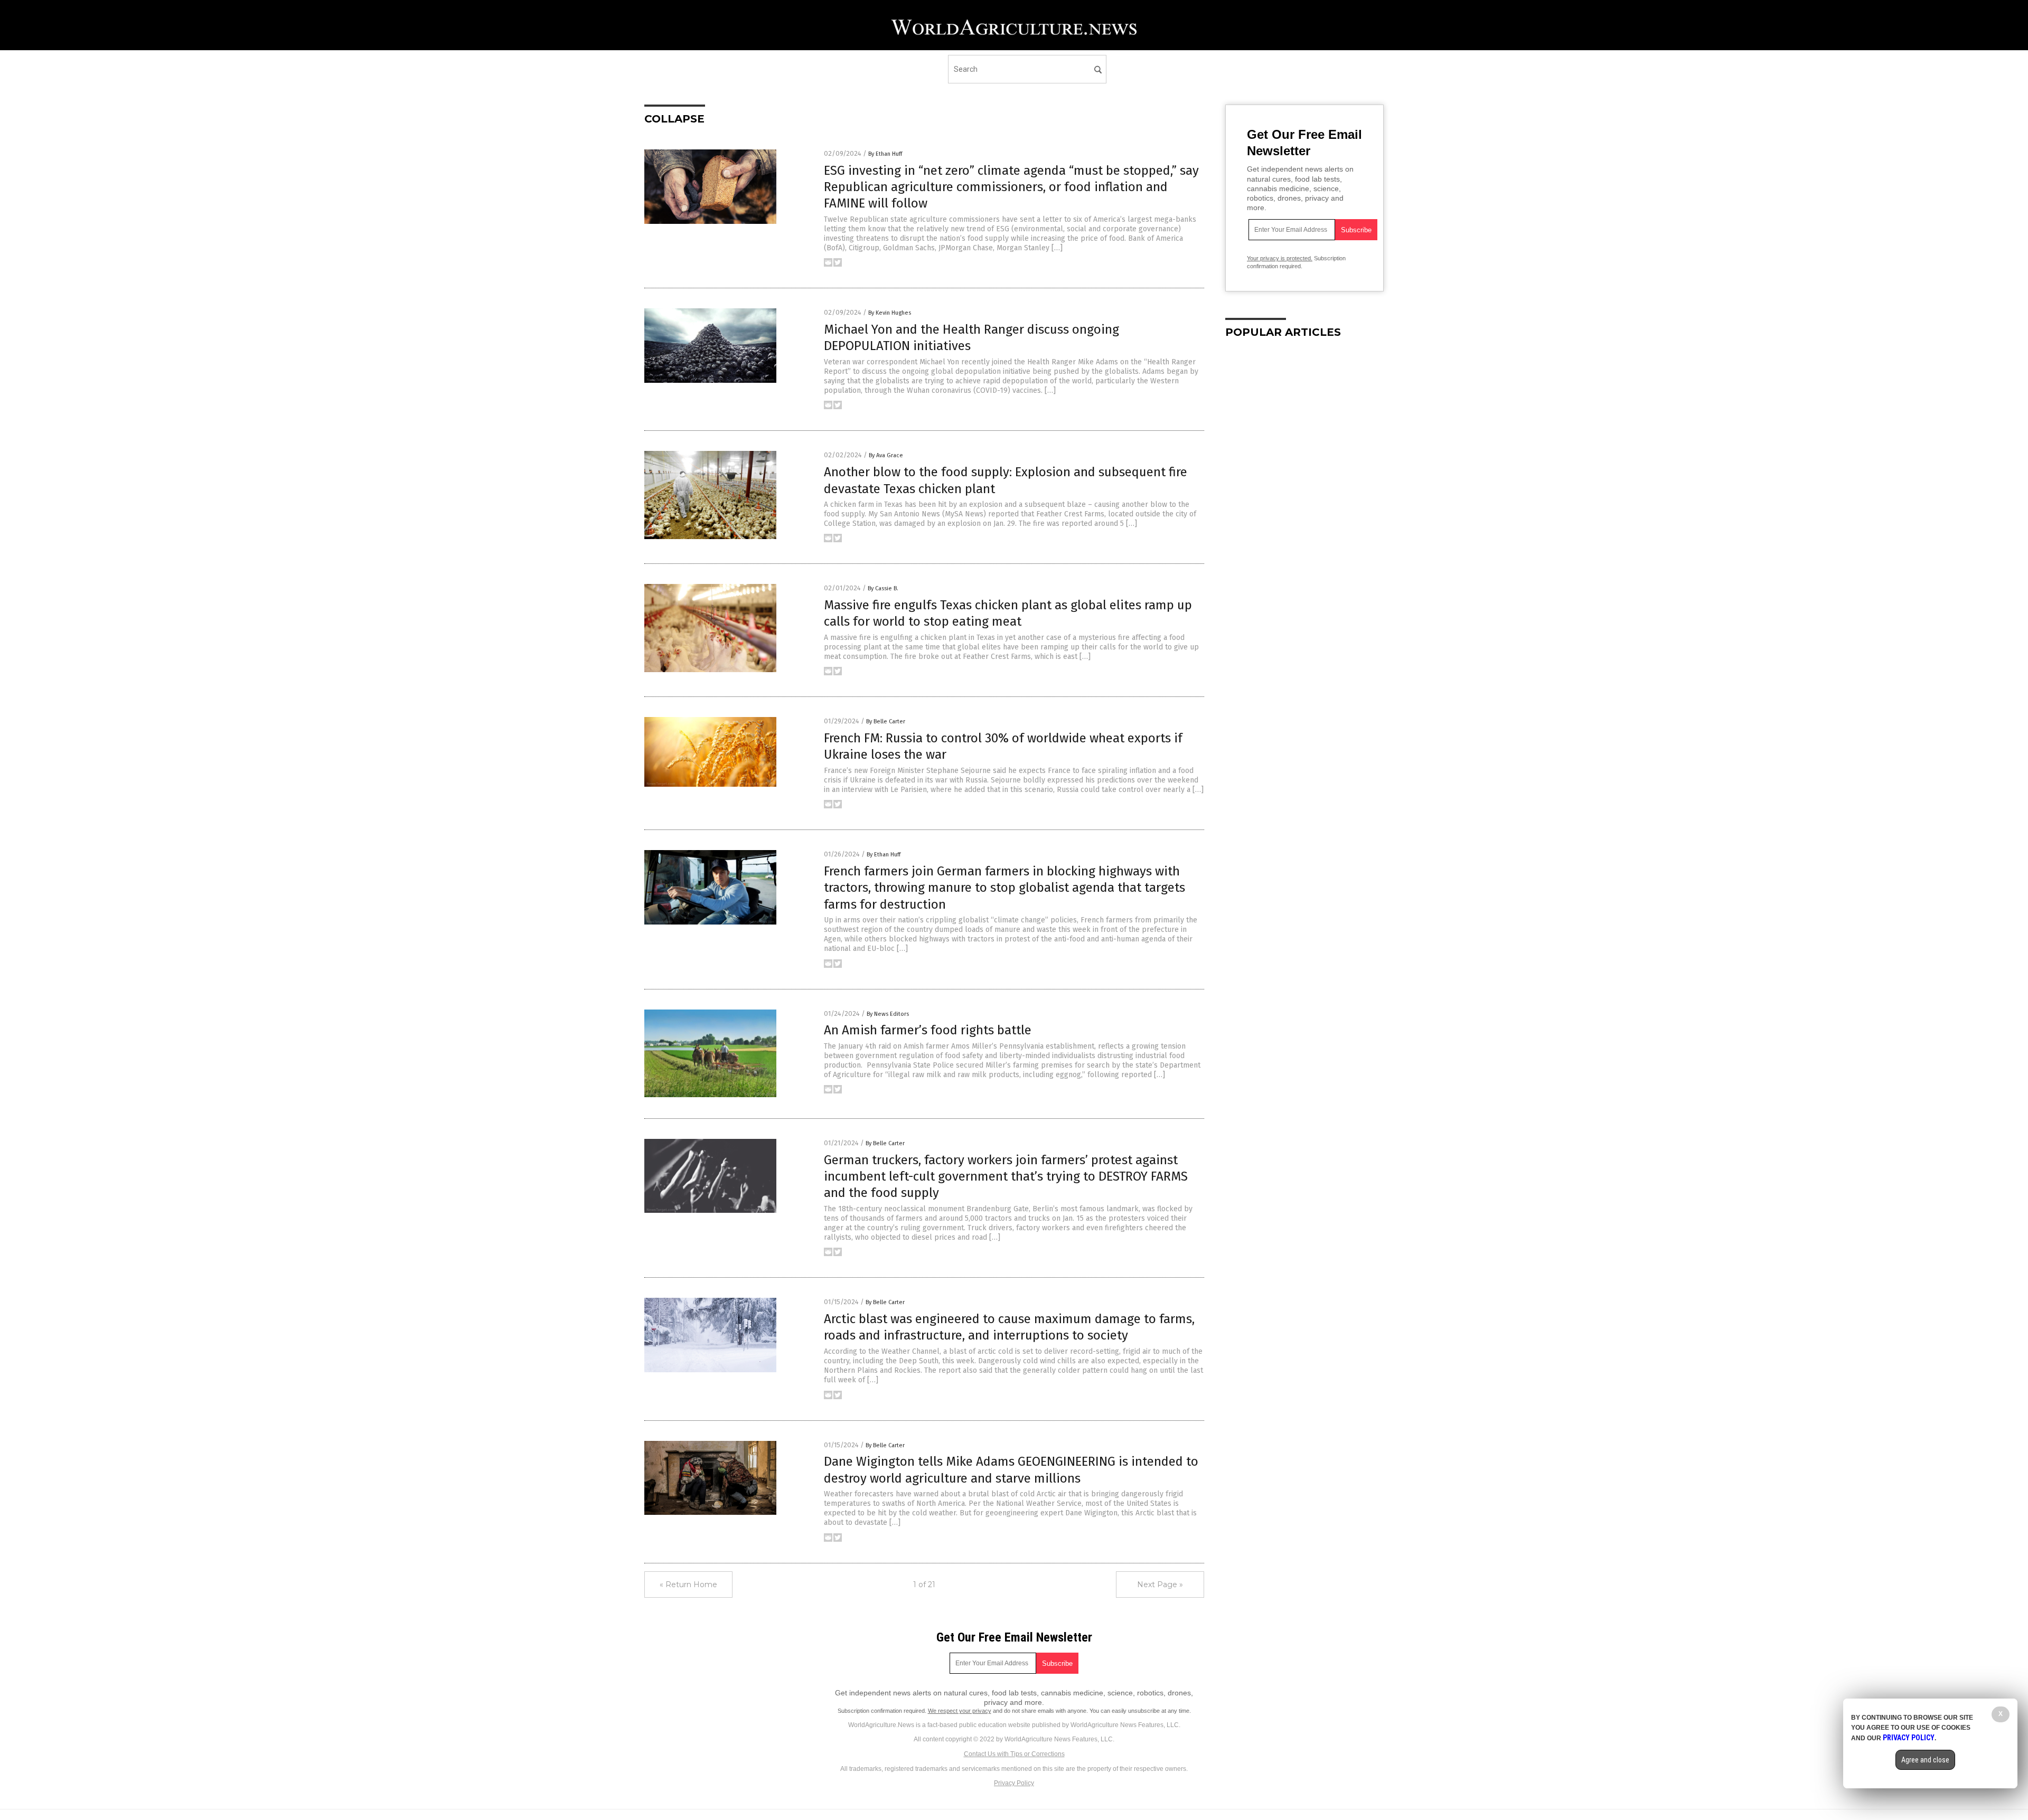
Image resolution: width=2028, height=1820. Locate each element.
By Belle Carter (886, 722)
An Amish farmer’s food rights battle (928, 1030)
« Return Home (688, 1585)
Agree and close (1925, 1760)
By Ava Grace (886, 455)
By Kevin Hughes (890, 313)
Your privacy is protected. (1280, 258)
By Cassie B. (883, 588)
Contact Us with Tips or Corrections (1014, 1754)
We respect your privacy (960, 1711)
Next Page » (1160, 1585)
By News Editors (888, 1014)
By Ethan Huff (885, 154)
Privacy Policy (1014, 1783)
